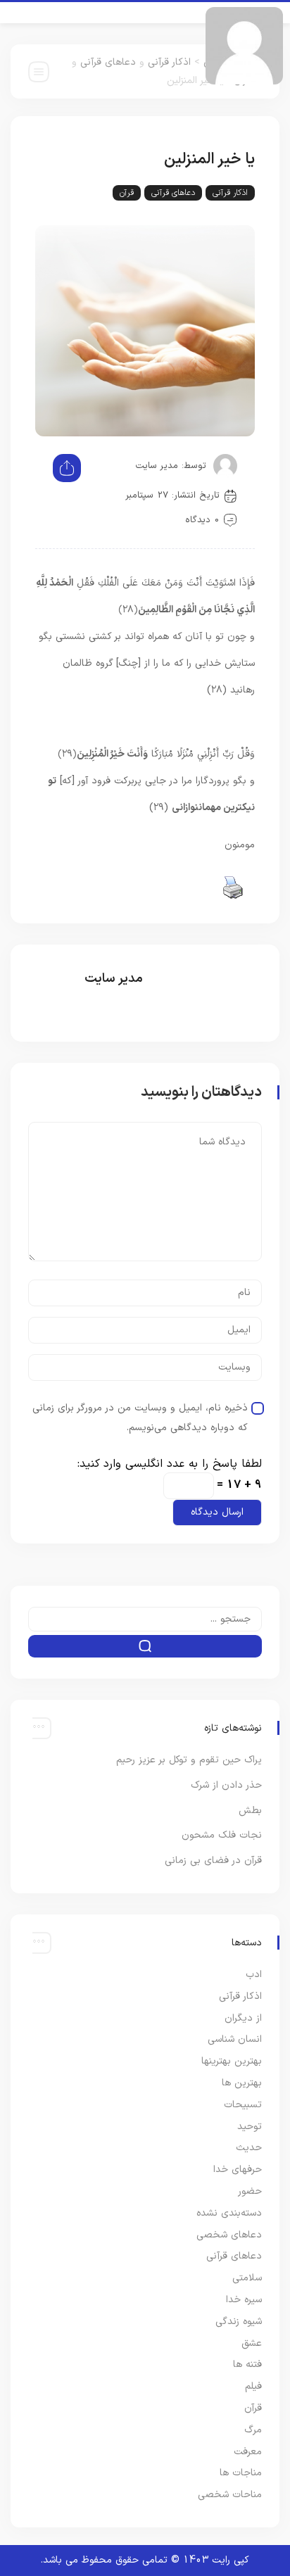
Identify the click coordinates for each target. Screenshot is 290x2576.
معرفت (248, 2452)
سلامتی (247, 2278)
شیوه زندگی (239, 2322)
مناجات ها (241, 2473)
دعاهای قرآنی (108, 62)
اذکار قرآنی (169, 62)
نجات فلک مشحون (222, 1835)
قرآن (127, 193)
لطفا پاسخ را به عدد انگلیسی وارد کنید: (170, 1464)
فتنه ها (247, 2365)
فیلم (253, 2386)
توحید (250, 2127)
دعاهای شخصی (229, 2235)
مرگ (253, 2430)
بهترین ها (242, 2083)
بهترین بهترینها (232, 2061)
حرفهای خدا (238, 2170)
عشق (252, 2343)
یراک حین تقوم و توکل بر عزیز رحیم (189, 1760)
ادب (254, 1975)
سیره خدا (244, 2300)
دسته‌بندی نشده (229, 2213)
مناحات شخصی (230, 2495)
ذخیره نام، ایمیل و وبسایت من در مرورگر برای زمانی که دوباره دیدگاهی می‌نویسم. (140, 1418)
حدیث (249, 2148)
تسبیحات (243, 2105)
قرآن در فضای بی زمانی (213, 1861)
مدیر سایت (157, 466)
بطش (250, 1811)
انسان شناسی (235, 2039)
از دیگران (243, 2018)
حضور (250, 2191)
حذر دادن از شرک (226, 1785)
